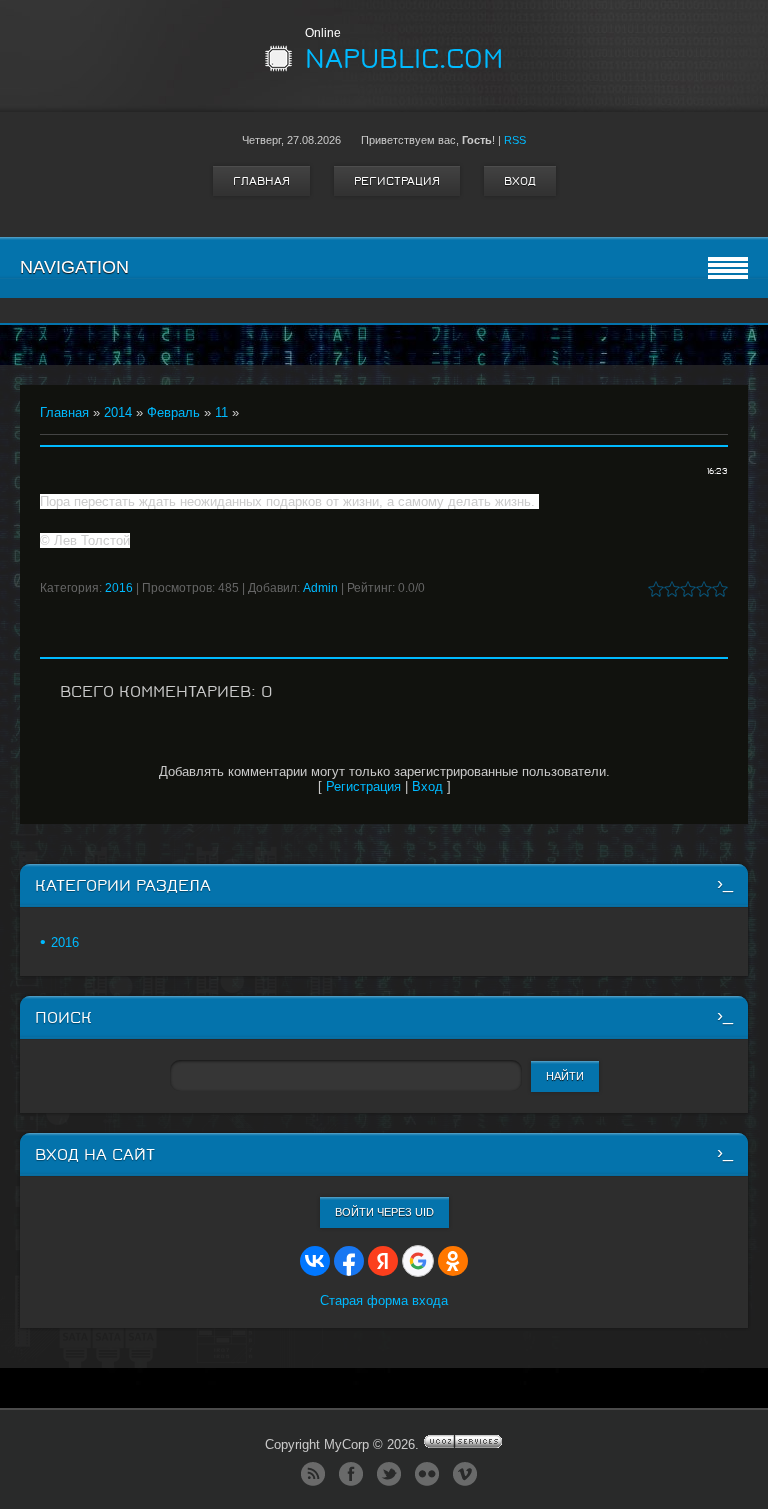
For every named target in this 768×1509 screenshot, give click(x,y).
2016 (119, 588)
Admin (320, 588)
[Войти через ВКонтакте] (315, 1261)
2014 (118, 412)
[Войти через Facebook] (349, 1261)
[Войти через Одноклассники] (453, 1261)
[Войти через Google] (418, 1261)
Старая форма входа (384, 1300)
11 (221, 412)
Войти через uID (384, 1212)
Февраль (173, 412)
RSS (515, 140)
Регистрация (397, 181)
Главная (261, 181)
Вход (520, 181)
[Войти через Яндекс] (383, 1261)
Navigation (74, 267)
